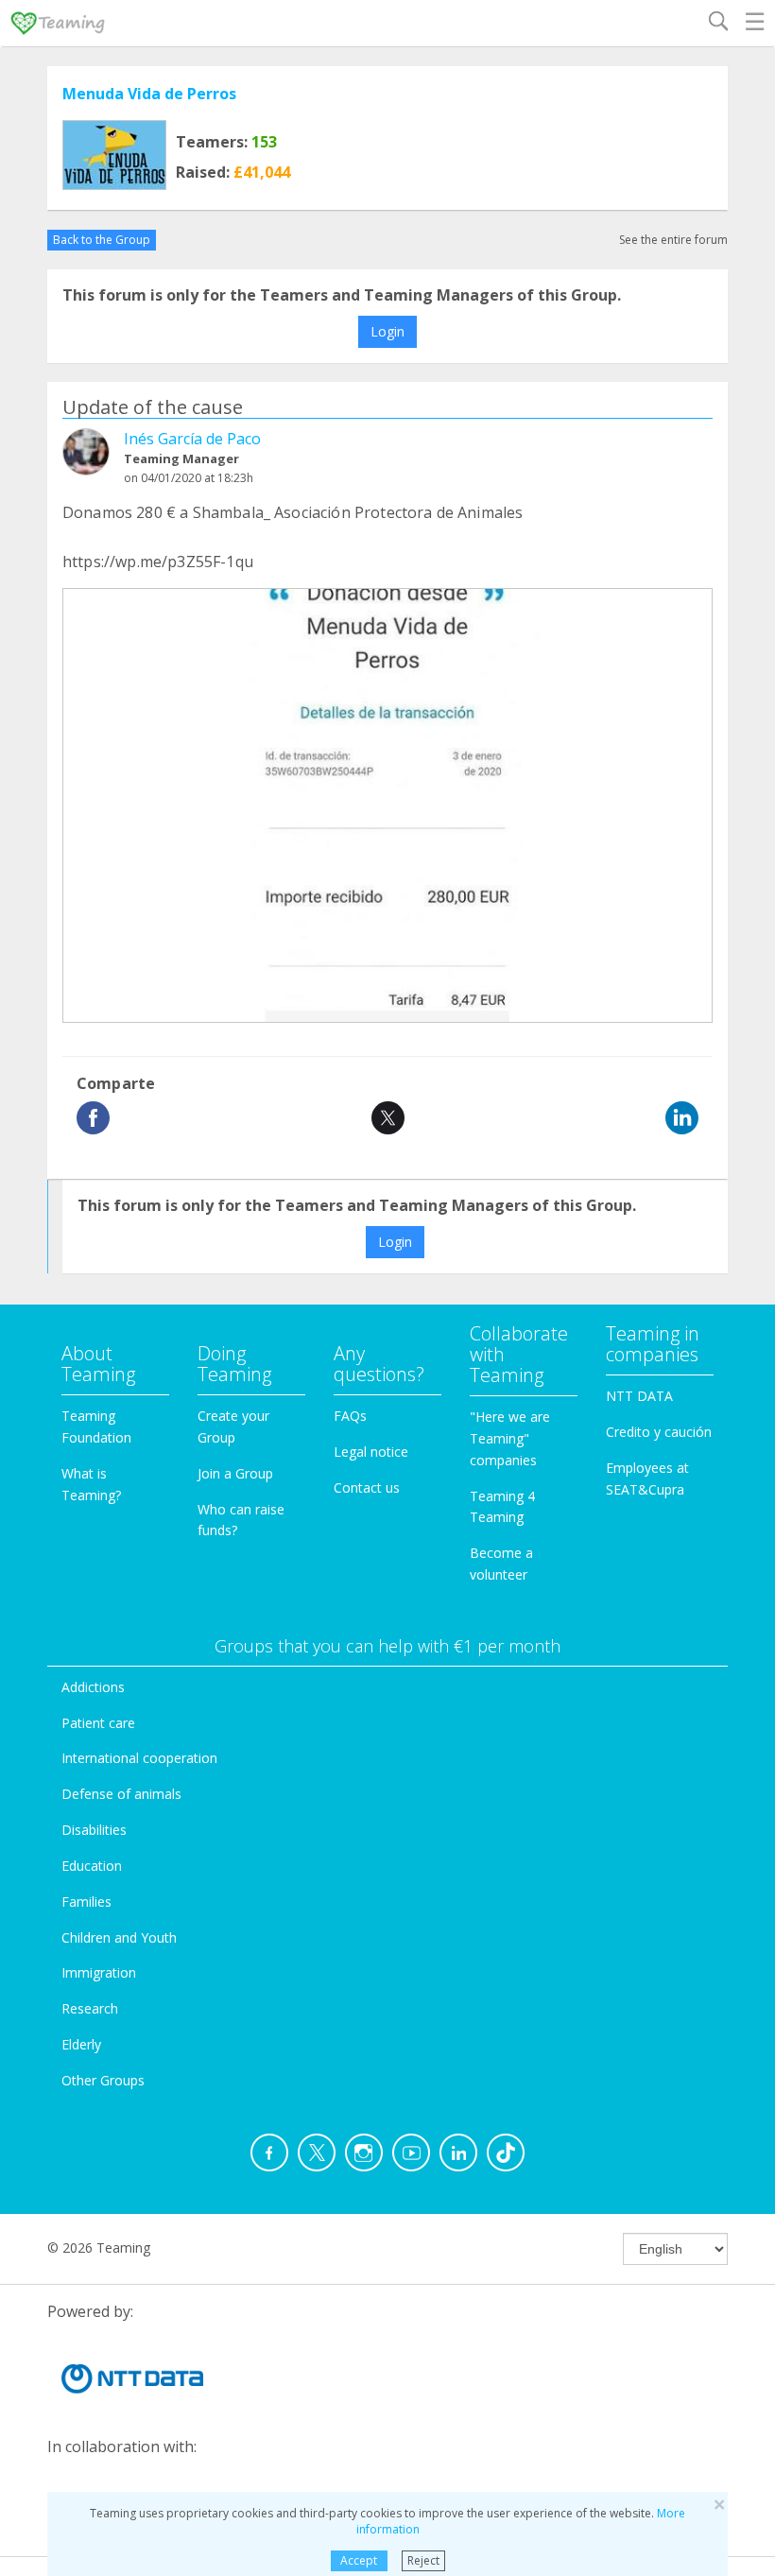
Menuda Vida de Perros (149, 94)
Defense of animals (121, 1794)
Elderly (81, 2044)
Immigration (99, 1972)
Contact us (367, 1487)
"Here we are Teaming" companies (510, 1438)
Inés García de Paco (192, 439)
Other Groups (103, 2080)
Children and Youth (119, 1937)
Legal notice (371, 1452)
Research (90, 2008)
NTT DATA (639, 1396)
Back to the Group (102, 240)
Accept (359, 2560)
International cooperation (139, 1758)
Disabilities (94, 1830)
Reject (423, 2560)
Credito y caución (659, 1432)
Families (86, 1902)
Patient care (98, 1723)
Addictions (93, 1687)
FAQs (350, 1416)
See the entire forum (673, 240)
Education (92, 1866)
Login (387, 331)
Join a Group (235, 1473)
